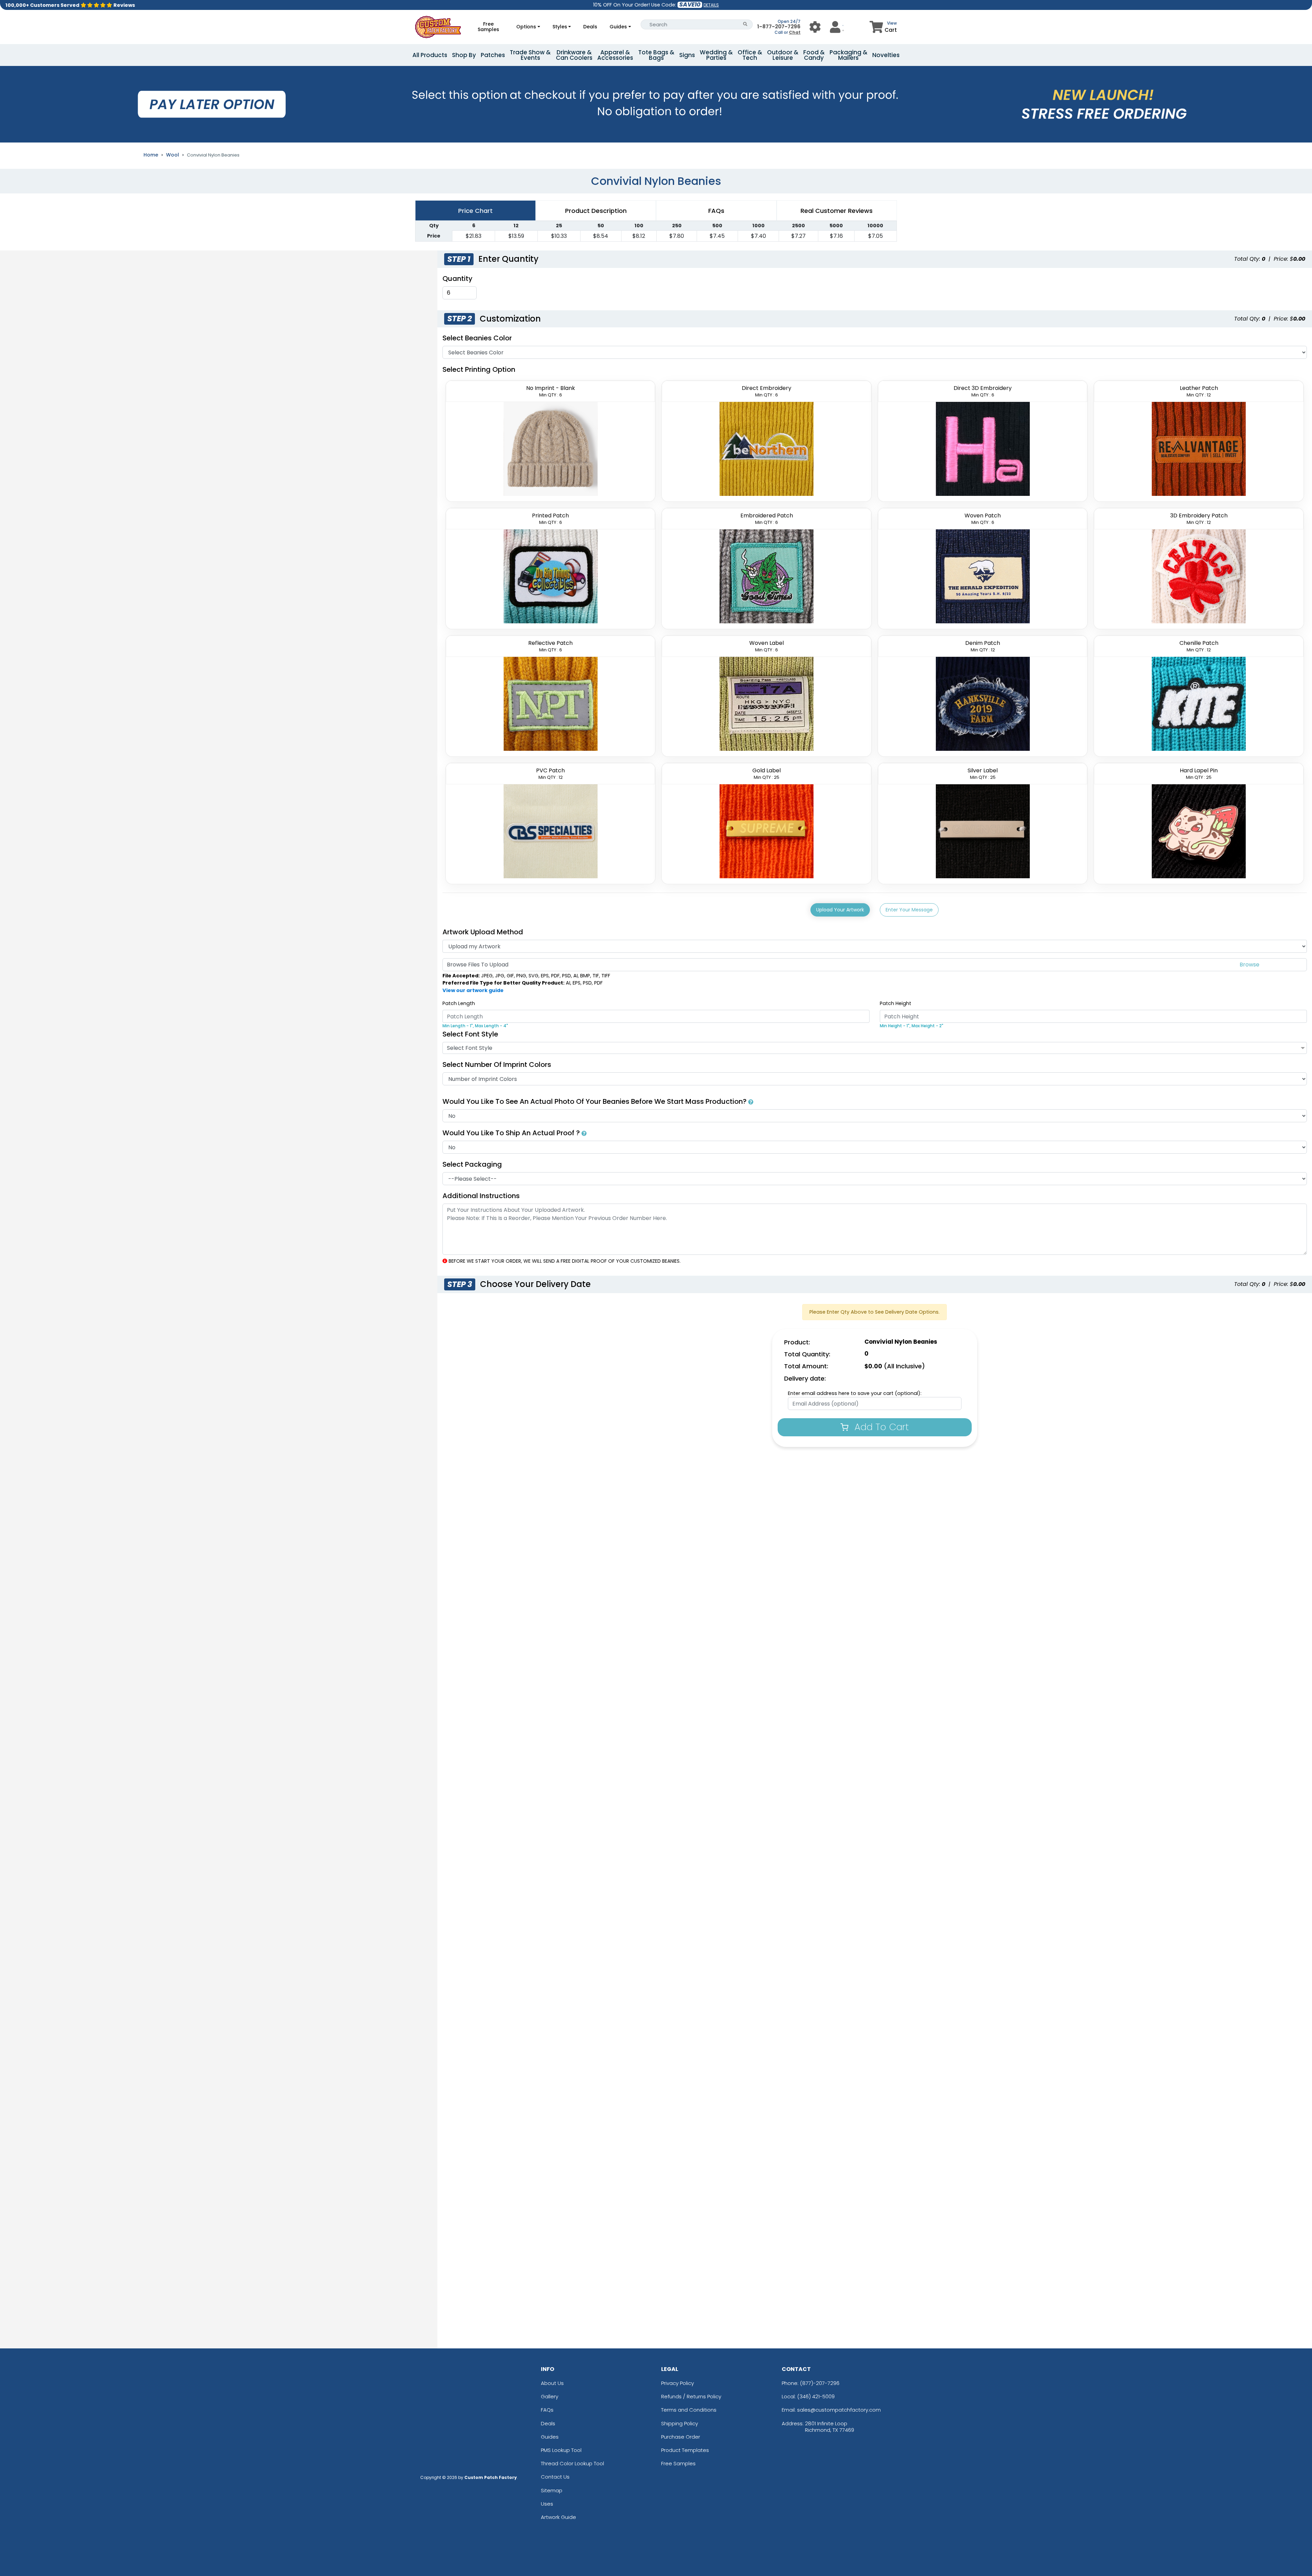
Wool (173, 155)
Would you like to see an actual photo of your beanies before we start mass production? (595, 1101)
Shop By (464, 55)
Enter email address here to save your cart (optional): (855, 1393)
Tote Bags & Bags (656, 55)
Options (526, 27)
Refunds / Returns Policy (691, 2396)
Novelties (886, 55)
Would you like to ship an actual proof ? (512, 1133)
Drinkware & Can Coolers (574, 55)
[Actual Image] (751, 1101)
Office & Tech (750, 55)
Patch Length (459, 1003)
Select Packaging (472, 1164)
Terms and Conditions (689, 2410)
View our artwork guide (473, 990)
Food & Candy (814, 55)
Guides (618, 27)
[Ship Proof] (584, 1133)
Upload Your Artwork (840, 910)
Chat (795, 32)
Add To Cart (880, 1427)
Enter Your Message (909, 910)
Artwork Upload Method (483, 932)
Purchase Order (681, 2437)
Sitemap (552, 2490)
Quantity (457, 279)
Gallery (550, 2396)
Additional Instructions (481, 1196)
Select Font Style (470, 1034)
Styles (560, 27)
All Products (430, 55)
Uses (547, 2504)
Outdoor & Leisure (783, 55)
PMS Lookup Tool (561, 2450)
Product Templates (685, 2450)
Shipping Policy (680, 2423)
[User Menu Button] (815, 27)
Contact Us (555, 2477)
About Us (552, 2383)
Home (151, 155)
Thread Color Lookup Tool (572, 2463)
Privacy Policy (678, 2383)
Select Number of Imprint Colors (497, 1065)
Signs (687, 55)
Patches (493, 55)
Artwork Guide (558, 2517)
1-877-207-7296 (779, 26)
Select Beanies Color (477, 338)
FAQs (547, 2410)
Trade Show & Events (530, 55)
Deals (590, 27)
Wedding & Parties (716, 55)
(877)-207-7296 (820, 2383)
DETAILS (711, 5)
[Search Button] (745, 24)
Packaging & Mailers (849, 55)
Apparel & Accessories (615, 55)
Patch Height (896, 1003)
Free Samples (488, 27)
